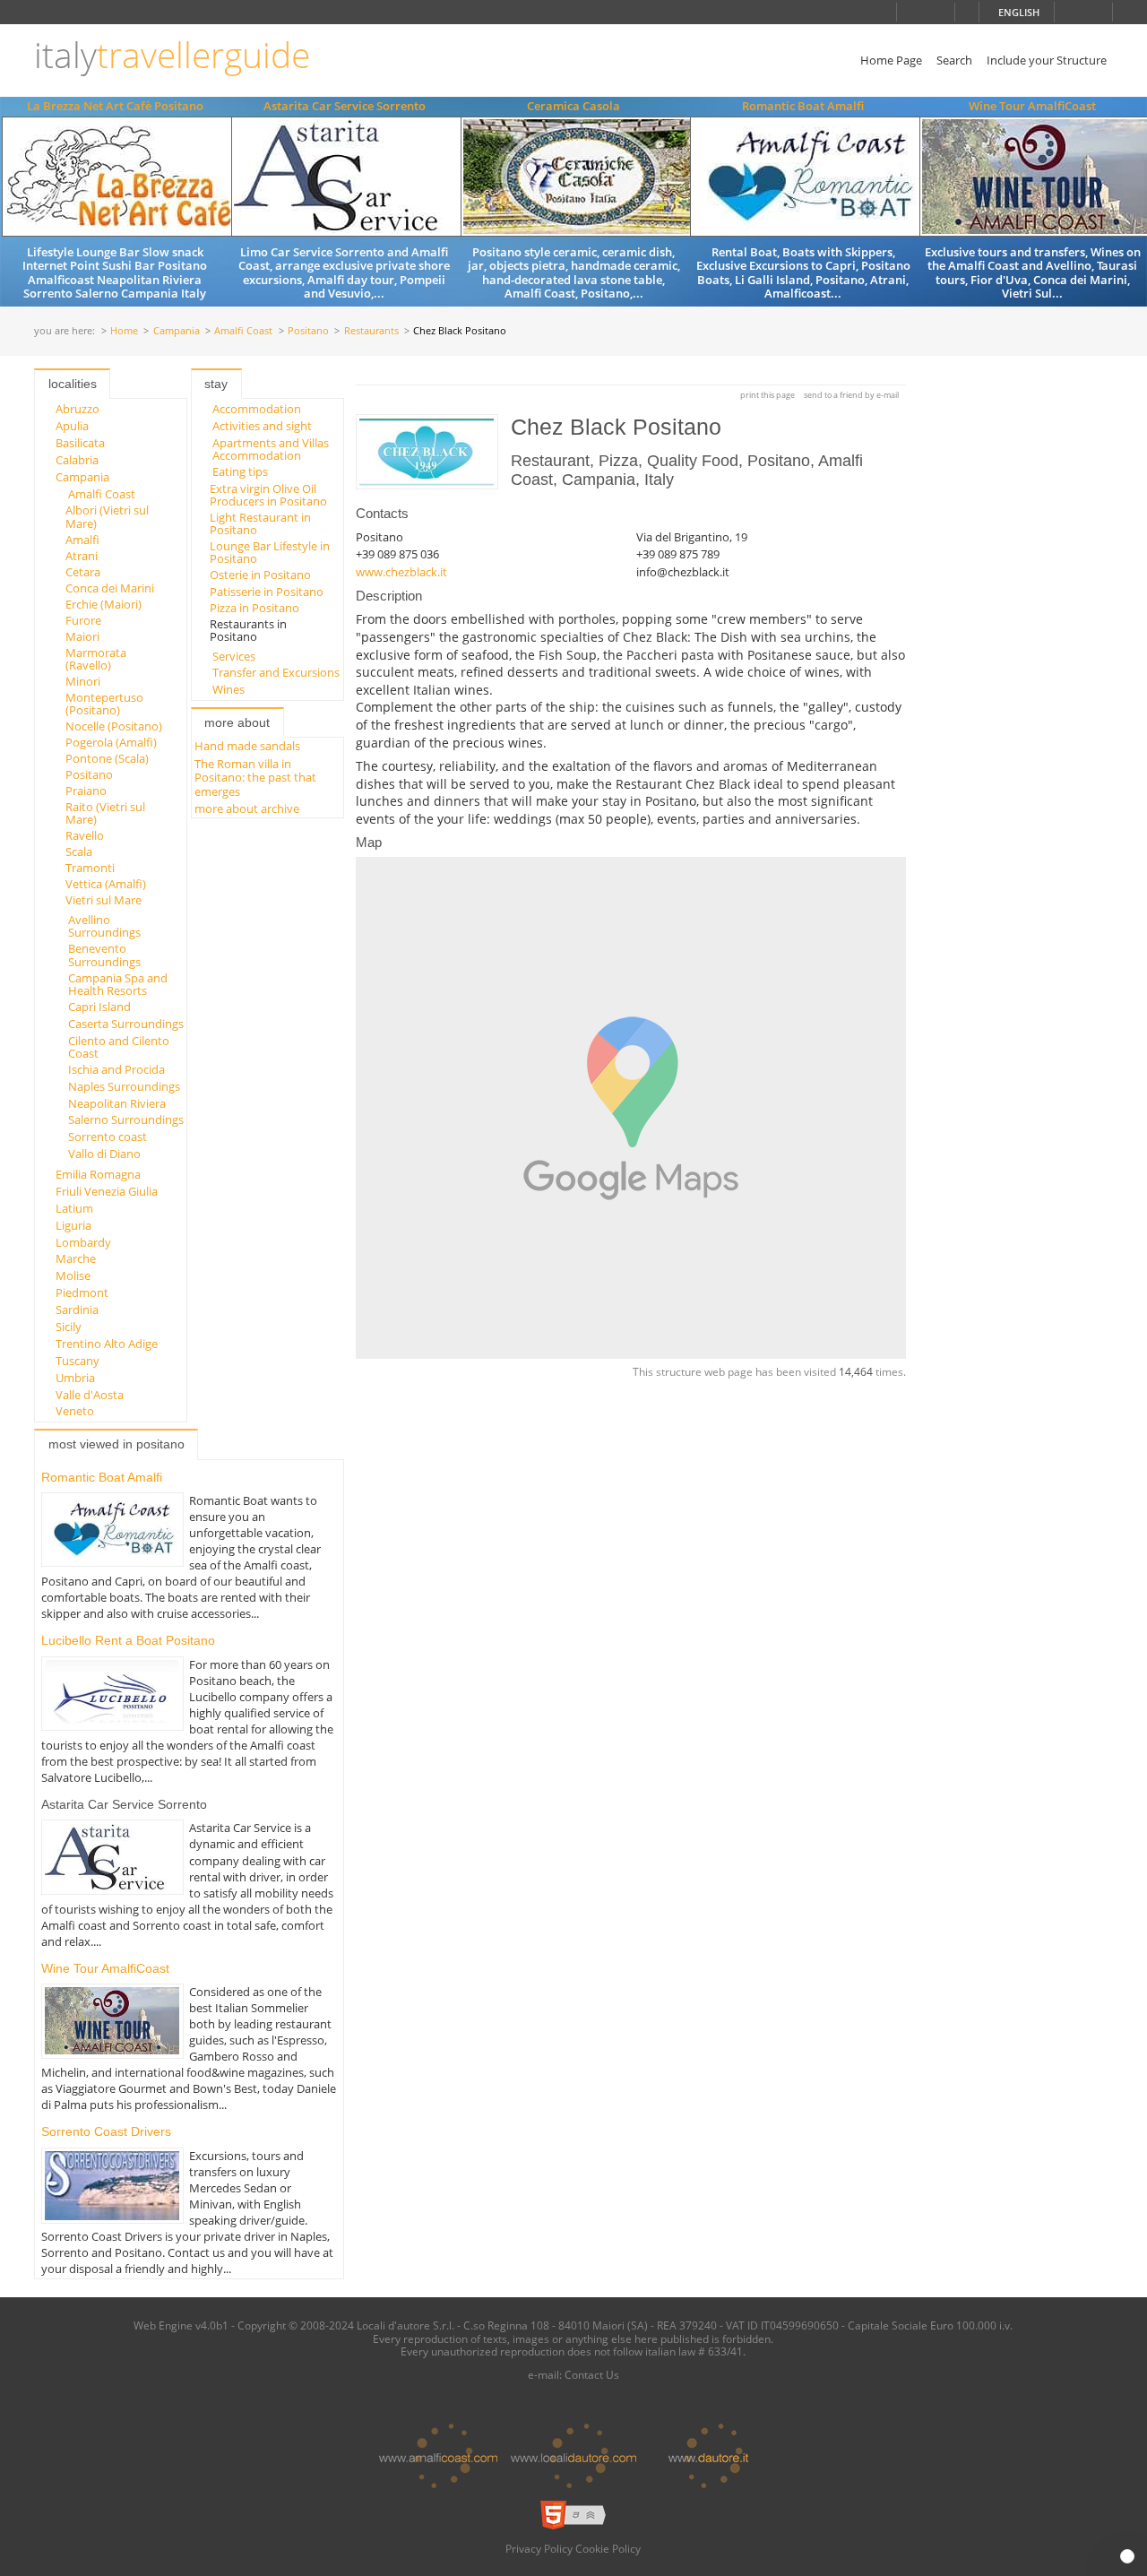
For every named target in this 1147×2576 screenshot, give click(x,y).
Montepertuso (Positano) (104, 704)
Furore (83, 620)
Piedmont (82, 1292)
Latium (74, 1208)
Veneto (75, 1411)
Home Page (891, 60)
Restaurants (371, 331)
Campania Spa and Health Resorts (118, 984)
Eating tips (240, 471)
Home (124, 331)
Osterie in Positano (260, 575)
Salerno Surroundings (126, 1119)
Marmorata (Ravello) (96, 659)
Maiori (82, 636)
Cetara (83, 572)
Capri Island (99, 1007)
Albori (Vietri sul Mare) (107, 516)
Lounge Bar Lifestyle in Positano (270, 552)
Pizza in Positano (254, 608)
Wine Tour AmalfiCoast (1032, 106)
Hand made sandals (247, 746)
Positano (308, 331)
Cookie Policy (608, 2548)
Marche (76, 1258)
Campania (177, 331)
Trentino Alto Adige (107, 1344)
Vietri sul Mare (103, 900)
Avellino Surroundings (104, 926)
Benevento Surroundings (104, 955)
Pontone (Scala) (107, 758)
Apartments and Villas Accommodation (271, 449)
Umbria (75, 1378)
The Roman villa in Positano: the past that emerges (255, 778)
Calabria (77, 460)
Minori (83, 681)
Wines (229, 689)
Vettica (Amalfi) (106, 884)
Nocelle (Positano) (114, 726)
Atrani (82, 556)
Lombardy (83, 1242)
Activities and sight (262, 426)
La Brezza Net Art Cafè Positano (115, 106)
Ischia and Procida (116, 1069)
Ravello (85, 835)
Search (954, 60)
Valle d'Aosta (90, 1395)
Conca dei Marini (110, 588)
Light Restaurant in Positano (260, 523)
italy (172, 55)
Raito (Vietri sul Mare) (105, 813)
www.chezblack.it (401, 572)
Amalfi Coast (243, 331)
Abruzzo (78, 409)
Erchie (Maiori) (103, 604)
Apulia (72, 426)
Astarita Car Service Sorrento (345, 106)
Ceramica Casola (573, 106)
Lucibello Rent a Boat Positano (128, 1640)
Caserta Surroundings (126, 1024)
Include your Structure (1047, 60)
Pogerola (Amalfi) (111, 742)
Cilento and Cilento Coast (119, 1047)
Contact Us (592, 2374)
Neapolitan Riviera (117, 1103)
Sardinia (77, 1310)
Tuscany (78, 1361)
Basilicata (80, 443)
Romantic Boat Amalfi (803, 106)
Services (234, 656)
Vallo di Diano (104, 1154)
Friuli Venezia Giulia (107, 1191)
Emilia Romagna (98, 1174)
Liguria (73, 1225)
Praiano (86, 791)
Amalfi (82, 540)
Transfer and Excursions (276, 672)
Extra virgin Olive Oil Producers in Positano (268, 495)
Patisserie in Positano (267, 592)
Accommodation (257, 409)
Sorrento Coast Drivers (106, 2131)
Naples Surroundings (124, 1086)
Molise (73, 1275)
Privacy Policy (539, 2548)
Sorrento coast (108, 1137)
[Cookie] (1127, 2556)
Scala (79, 851)
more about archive (247, 808)
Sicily (69, 1327)
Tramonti (90, 868)
